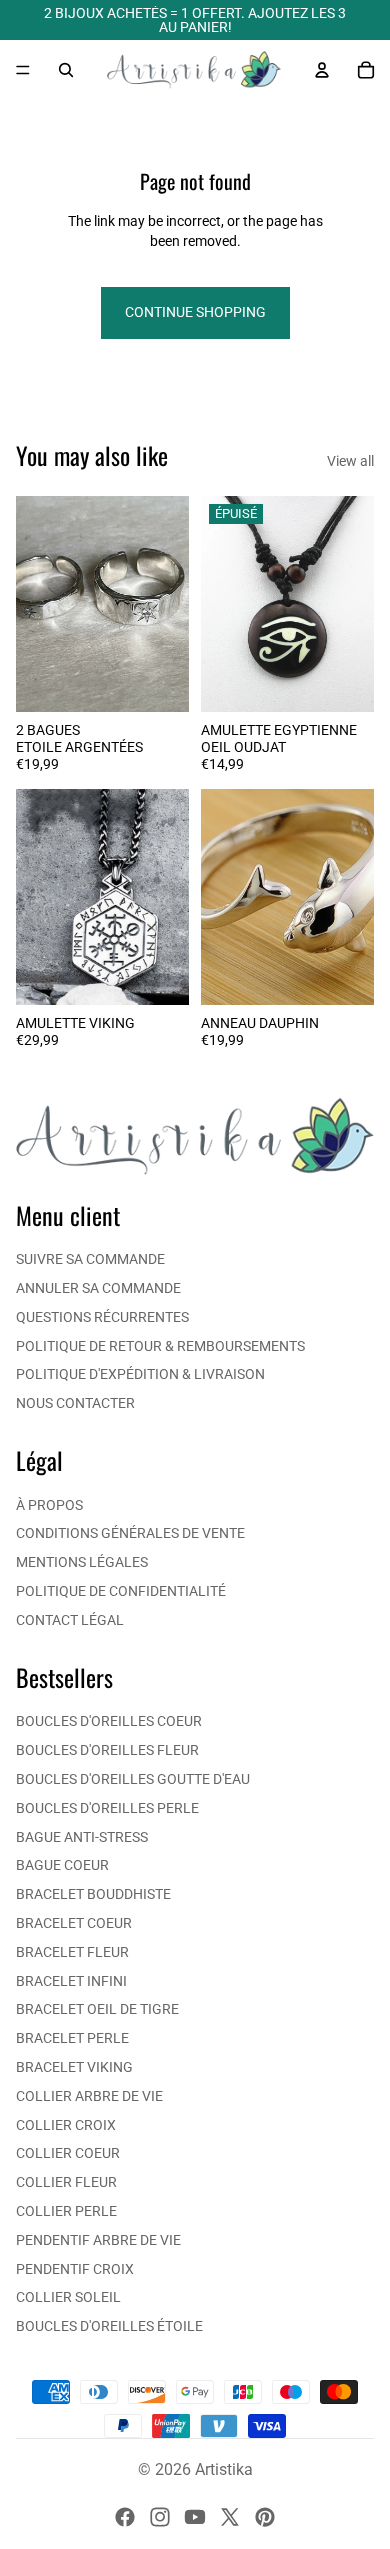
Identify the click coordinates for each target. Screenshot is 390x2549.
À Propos (49, 1505)
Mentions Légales (82, 1562)
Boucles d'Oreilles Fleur (107, 1750)
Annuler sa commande (98, 1288)
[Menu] (23, 70)
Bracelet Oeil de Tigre (97, 2009)
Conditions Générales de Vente (130, 1533)
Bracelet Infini (71, 1981)
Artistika (224, 2469)
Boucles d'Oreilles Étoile (109, 2326)
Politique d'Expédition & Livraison (140, 1374)
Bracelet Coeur (74, 1923)
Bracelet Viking (74, 2067)
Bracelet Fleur (72, 1952)
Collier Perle (66, 2211)
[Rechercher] (66, 70)
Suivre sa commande (90, 1259)
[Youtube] (195, 2517)
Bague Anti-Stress (82, 1837)
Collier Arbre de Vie (89, 2096)
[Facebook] (125, 2517)
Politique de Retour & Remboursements (160, 1346)
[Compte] (322, 70)
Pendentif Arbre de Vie (98, 2240)
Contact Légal (70, 1620)
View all (350, 461)
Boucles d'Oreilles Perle (107, 1808)
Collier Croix (66, 2125)
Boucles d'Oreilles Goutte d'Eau (133, 1779)
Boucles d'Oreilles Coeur (109, 1721)
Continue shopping (195, 312)
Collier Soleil (68, 2297)
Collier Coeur (68, 2153)
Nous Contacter (75, 1403)
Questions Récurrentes (102, 1317)
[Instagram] (160, 2517)
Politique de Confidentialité (121, 1591)
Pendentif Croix (75, 2269)
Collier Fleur (66, 2182)
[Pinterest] (265, 2517)
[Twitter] (230, 2517)
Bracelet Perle (72, 2038)
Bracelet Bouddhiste (93, 1894)
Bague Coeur (62, 1865)
